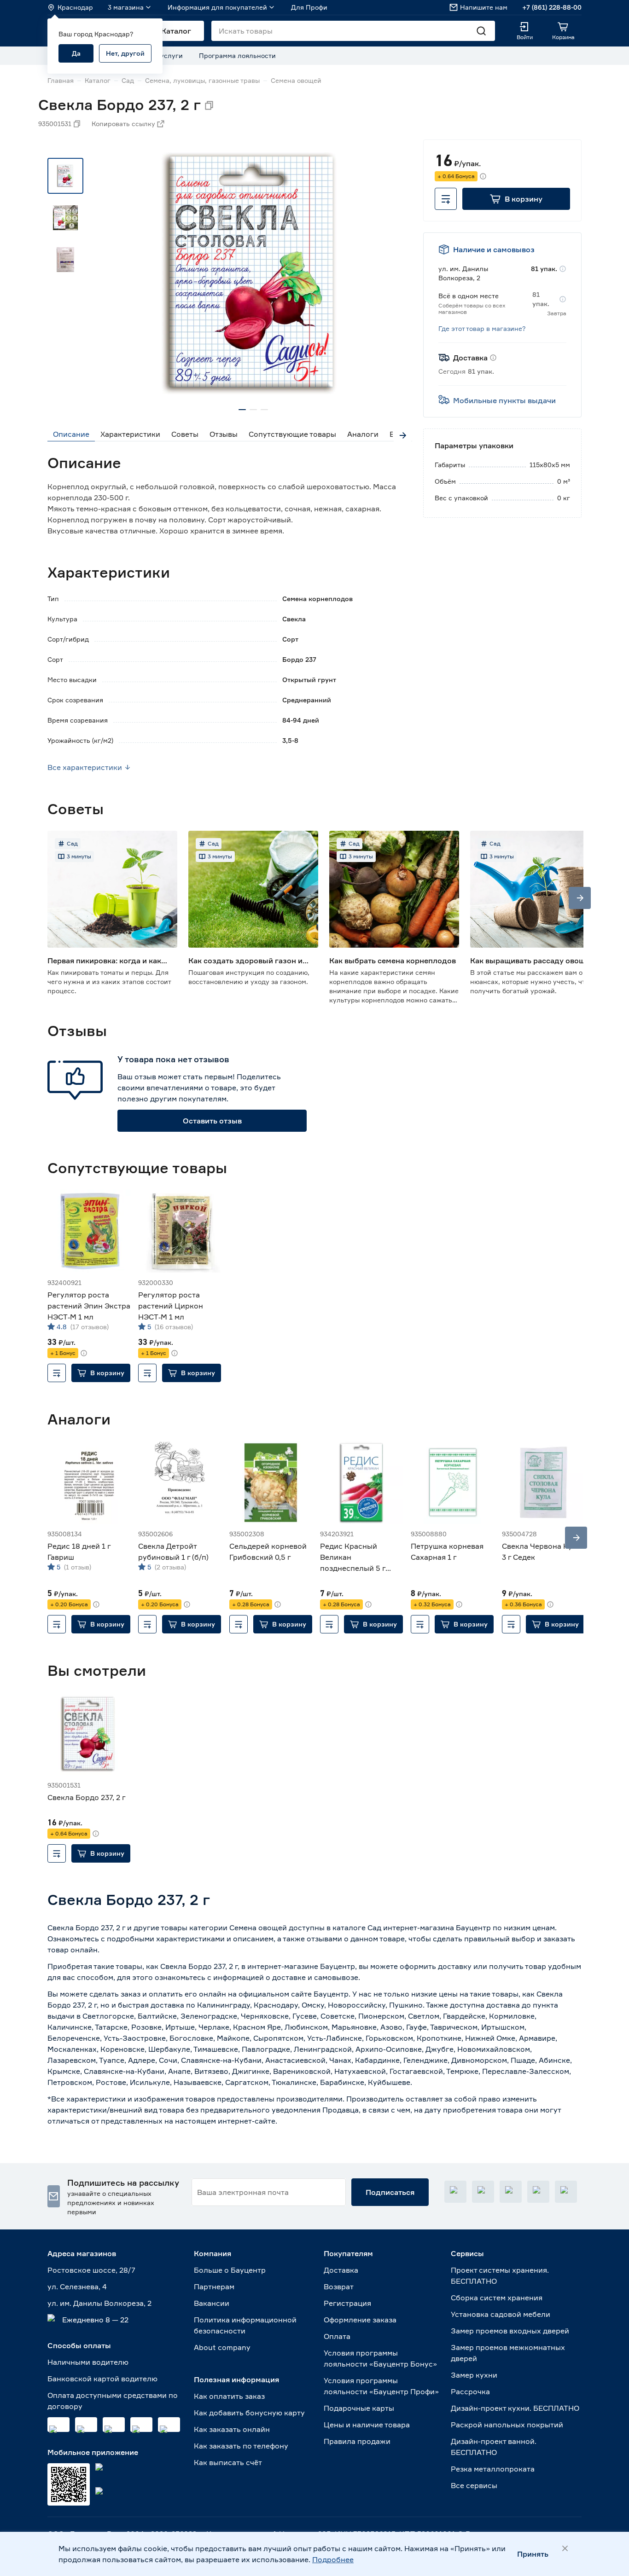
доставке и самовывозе (315, 1977)
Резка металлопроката (493, 2469)
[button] (516, 199)
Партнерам (214, 2287)
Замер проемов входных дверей (510, 2331)
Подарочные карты (359, 2408)
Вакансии (212, 2303)
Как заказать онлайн (232, 2429)
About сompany (222, 2347)
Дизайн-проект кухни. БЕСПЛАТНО (515, 2408)
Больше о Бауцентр (230, 2270)
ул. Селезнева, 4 (77, 2287)
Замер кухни (474, 2375)
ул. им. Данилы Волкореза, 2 (99, 2303)
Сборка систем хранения (497, 2298)
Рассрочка (470, 2391)
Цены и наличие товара (367, 2425)
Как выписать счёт (228, 2462)
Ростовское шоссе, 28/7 (91, 2270)
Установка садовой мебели (501, 2314)
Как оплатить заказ (229, 2396)
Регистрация (347, 2303)
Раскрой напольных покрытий (507, 2425)
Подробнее (333, 2559)
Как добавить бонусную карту (249, 2413)
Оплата (337, 2336)
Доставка (341, 2270)
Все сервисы (474, 2485)
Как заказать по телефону (241, 2446)
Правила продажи (357, 2441)
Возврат (339, 2287)
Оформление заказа (360, 2320)
